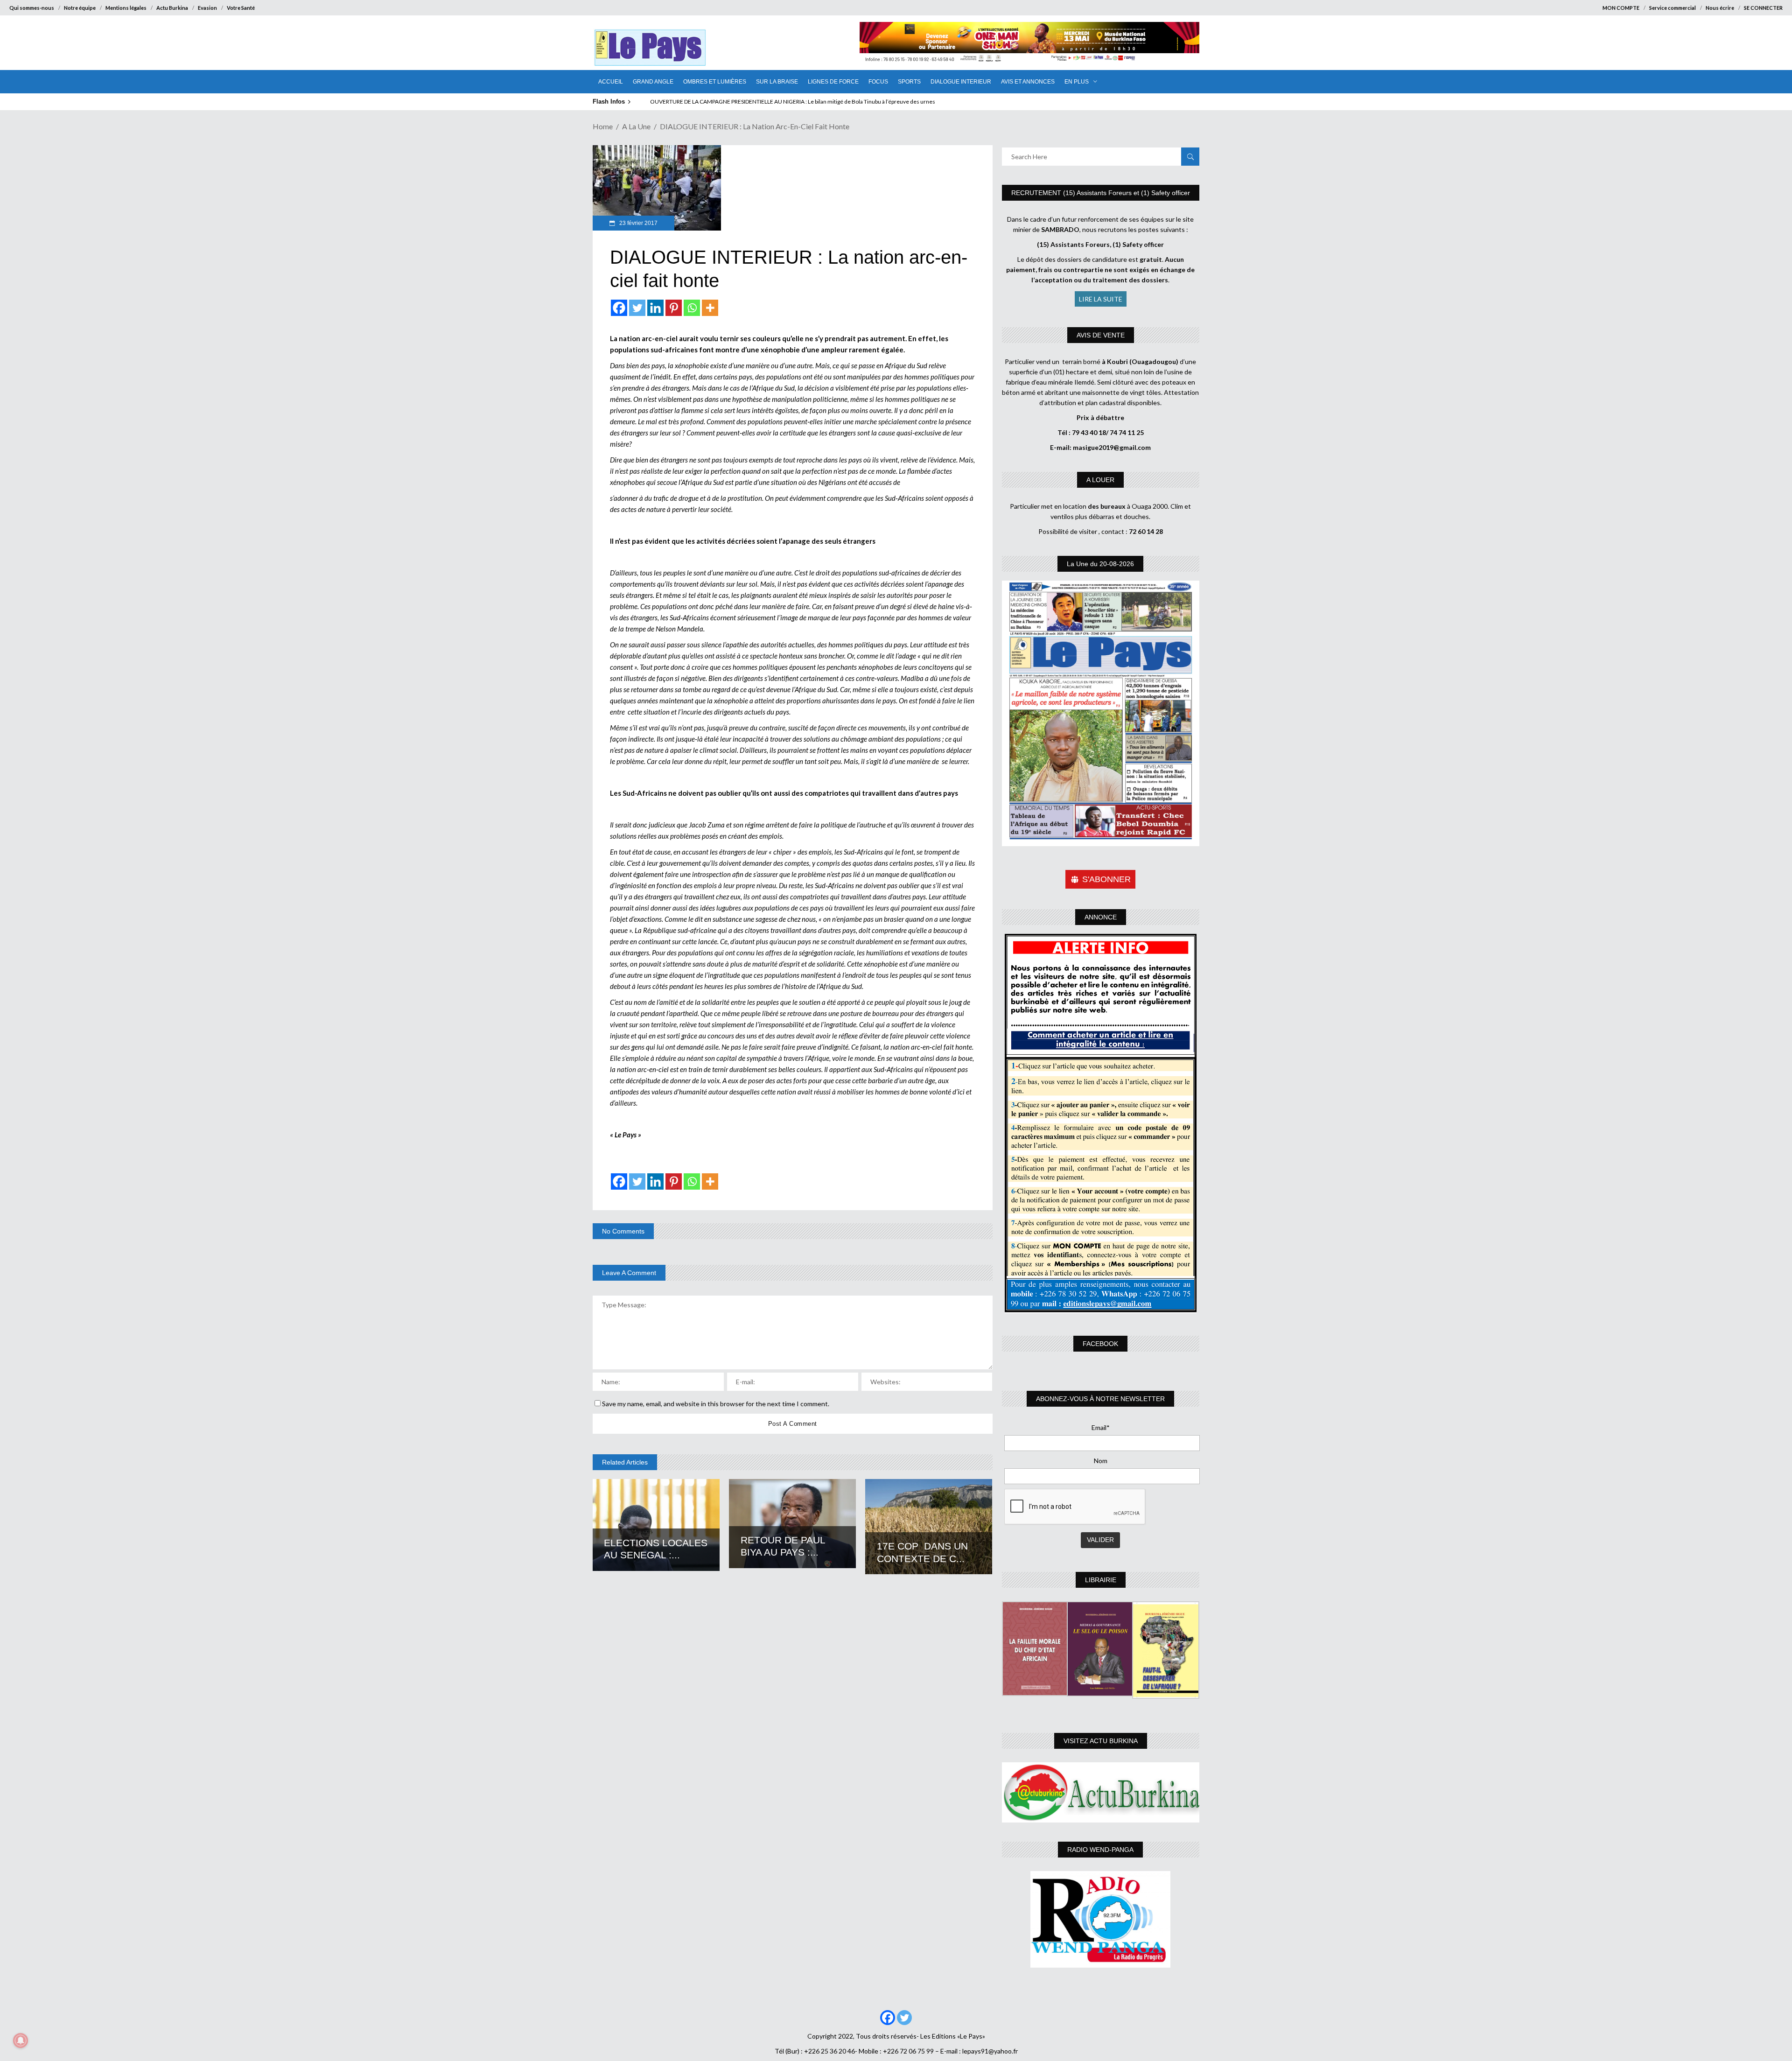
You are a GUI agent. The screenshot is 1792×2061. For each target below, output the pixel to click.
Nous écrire (1720, 8)
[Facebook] (619, 308)
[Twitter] (637, 308)
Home (603, 126)
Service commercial (1673, 8)
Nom (1101, 1461)
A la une (636, 126)
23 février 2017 (638, 223)
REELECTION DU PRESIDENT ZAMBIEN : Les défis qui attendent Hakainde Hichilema (754, 102)
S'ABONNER (1106, 879)
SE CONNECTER (1763, 8)
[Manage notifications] (21, 2040)
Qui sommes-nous (32, 8)
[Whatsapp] (692, 308)
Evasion (207, 8)
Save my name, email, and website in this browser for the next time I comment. (716, 1404)
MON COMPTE (1621, 8)
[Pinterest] (674, 308)
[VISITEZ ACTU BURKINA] (1101, 1792)
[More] (710, 308)
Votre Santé (241, 8)
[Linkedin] (655, 308)
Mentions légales (126, 8)
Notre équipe (80, 8)
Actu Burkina (172, 8)
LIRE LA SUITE (1101, 299)
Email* (1101, 1427)
